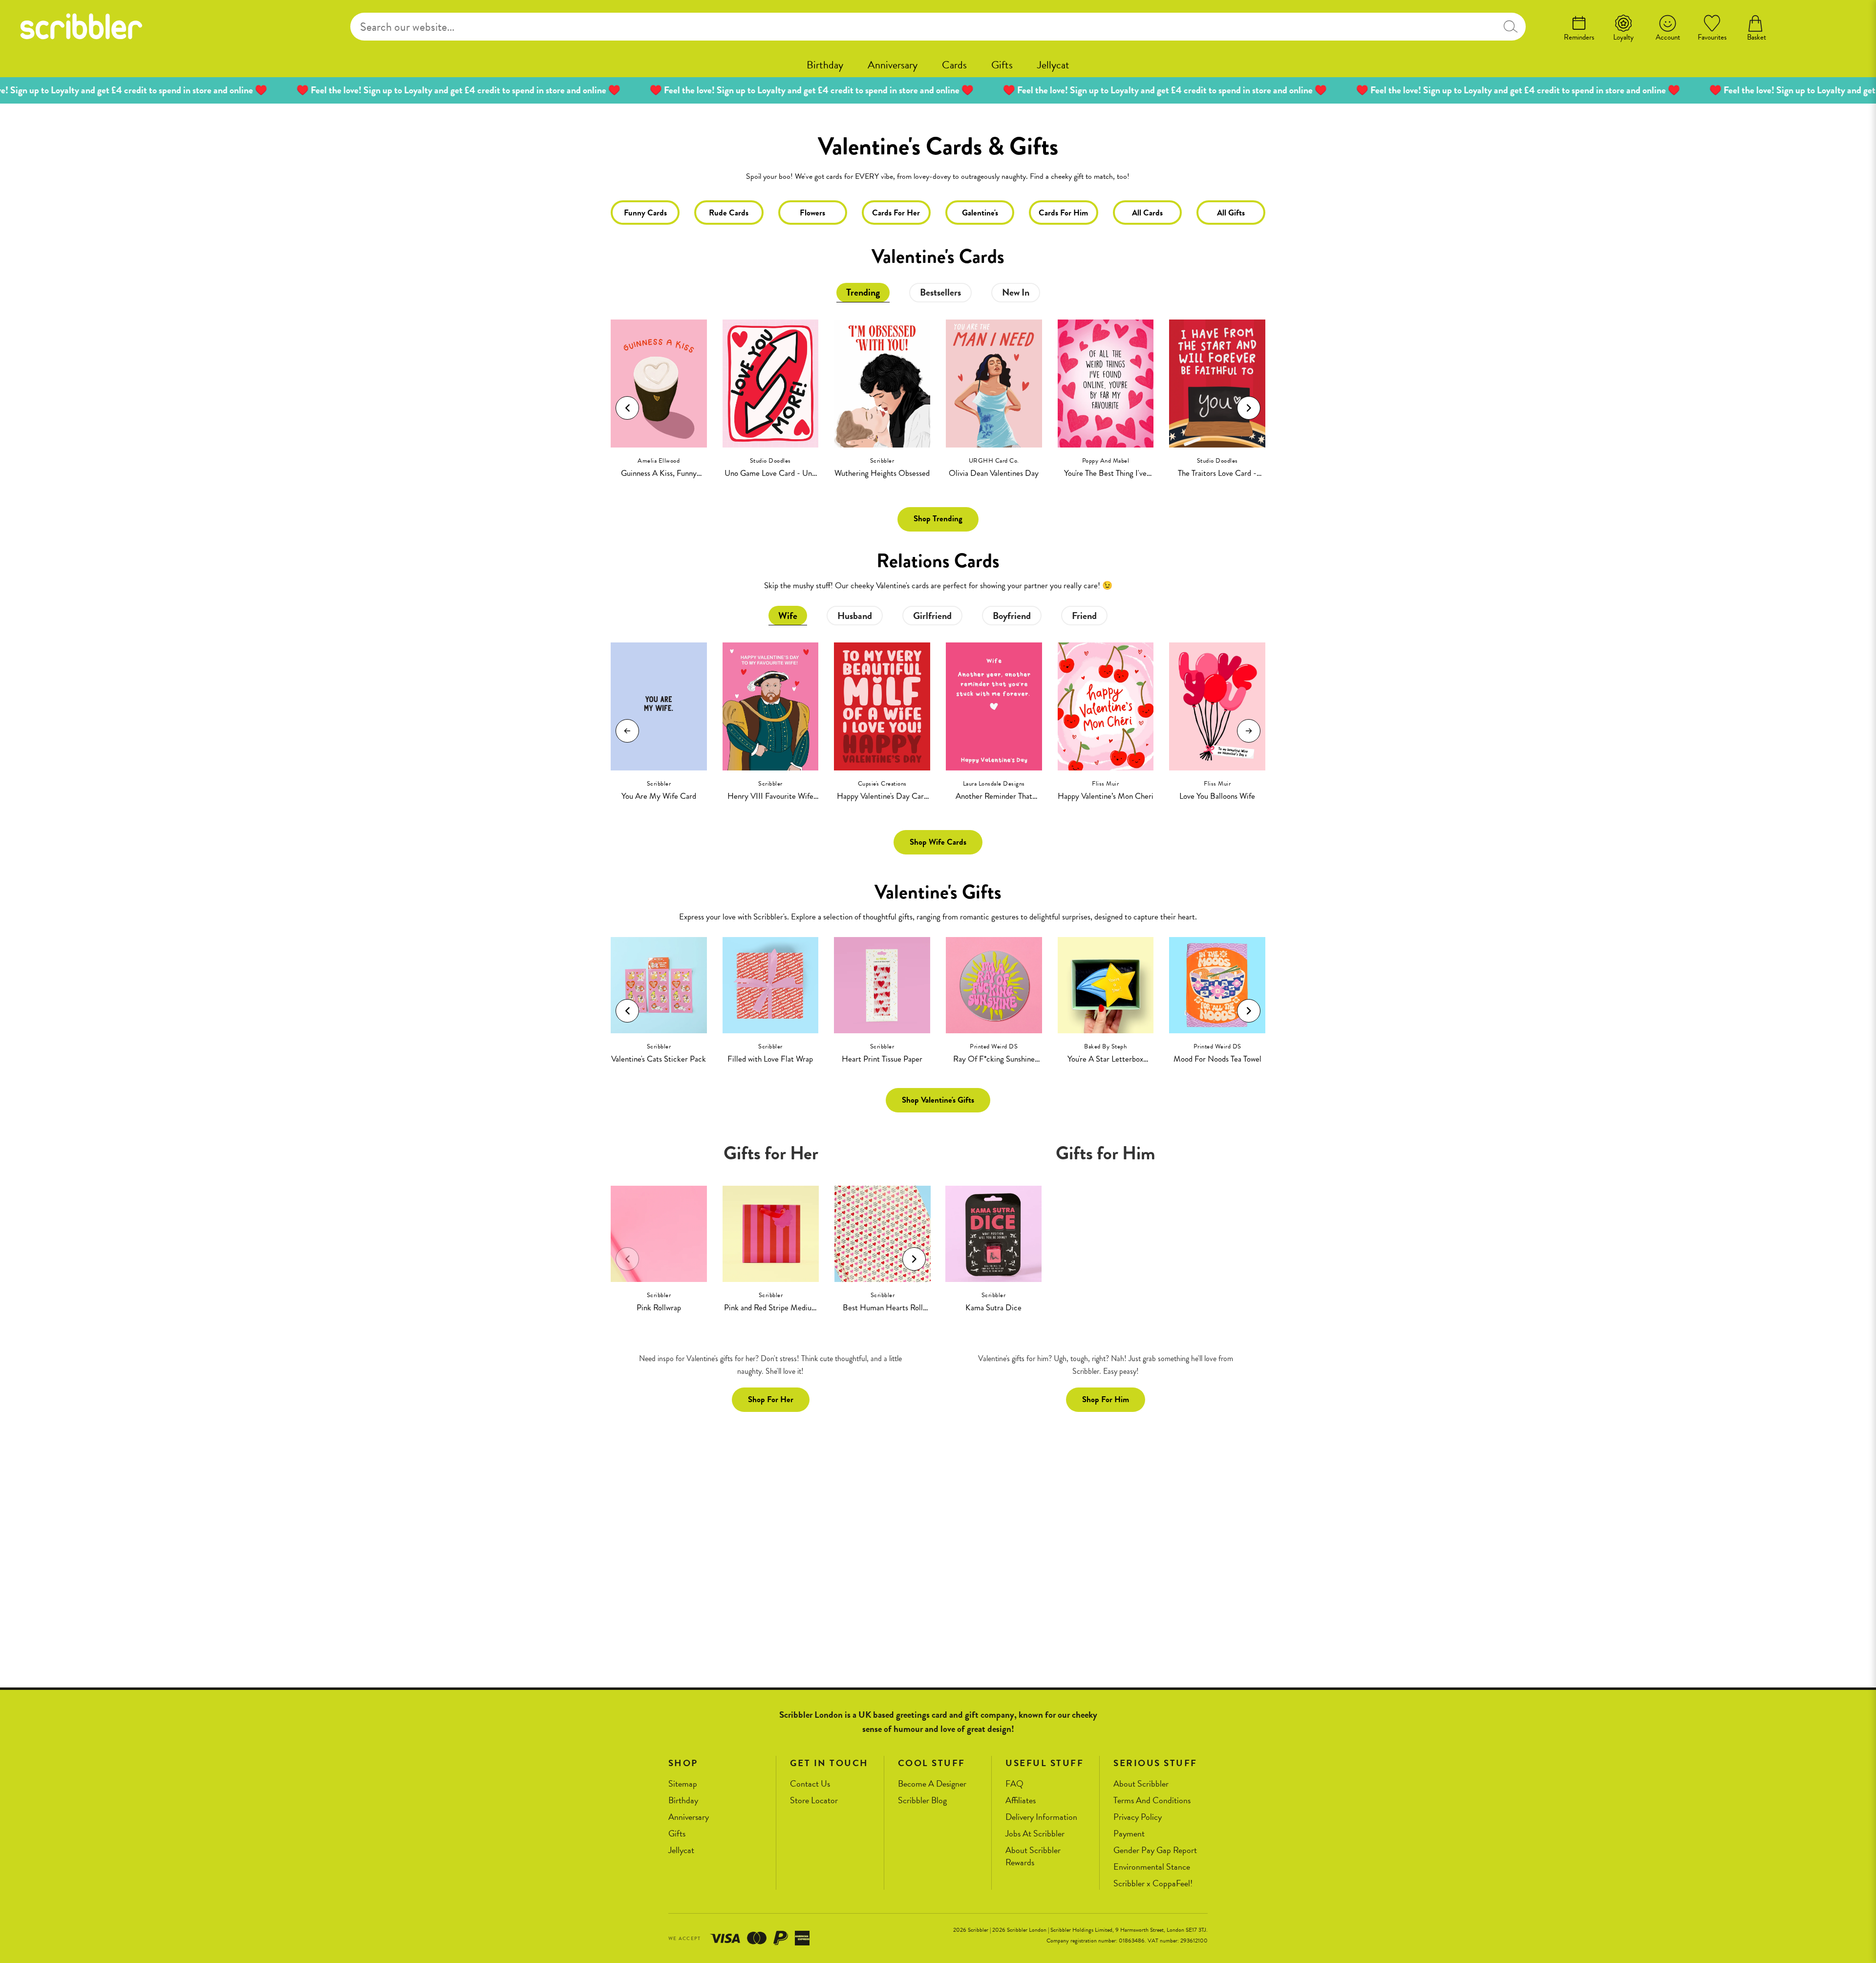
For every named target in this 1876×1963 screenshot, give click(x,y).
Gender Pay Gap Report (1155, 1850)
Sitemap (683, 1784)
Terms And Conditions (1152, 1801)
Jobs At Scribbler (1035, 1834)
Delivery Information (1041, 1817)
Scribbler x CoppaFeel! (1153, 1884)
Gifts (1002, 65)
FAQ (1014, 1784)
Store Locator (814, 1801)
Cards (954, 65)
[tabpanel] (938, 393)
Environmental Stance (1152, 1867)
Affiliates (1021, 1801)
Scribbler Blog (922, 1801)
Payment (1129, 1834)
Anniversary (893, 65)
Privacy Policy (1138, 1817)
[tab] (863, 293)
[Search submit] (1511, 27)
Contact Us (810, 1784)
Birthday (825, 65)
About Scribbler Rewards (1033, 1856)
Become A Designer (932, 1784)
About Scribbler (1141, 1784)
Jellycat (1053, 65)
